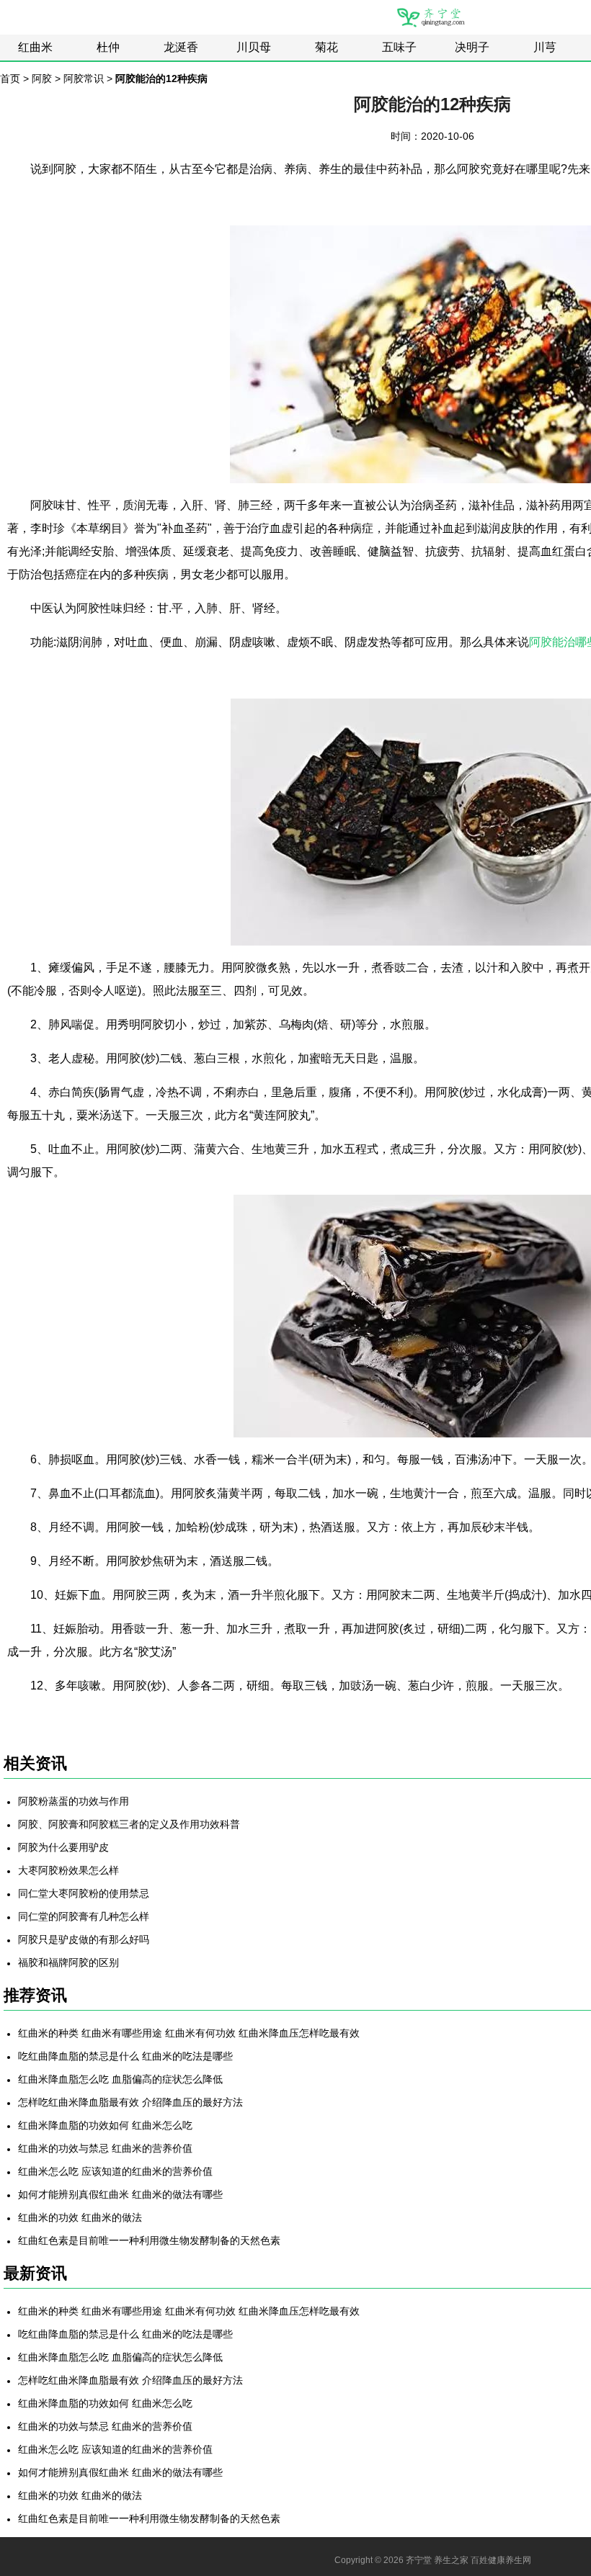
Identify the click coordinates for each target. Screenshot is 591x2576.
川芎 (545, 47)
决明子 (472, 47)
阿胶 (42, 78)
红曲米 (35, 47)
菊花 (326, 47)
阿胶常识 (84, 78)
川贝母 (254, 47)
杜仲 (108, 47)
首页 (10, 78)
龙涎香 (181, 47)
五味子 (399, 47)
